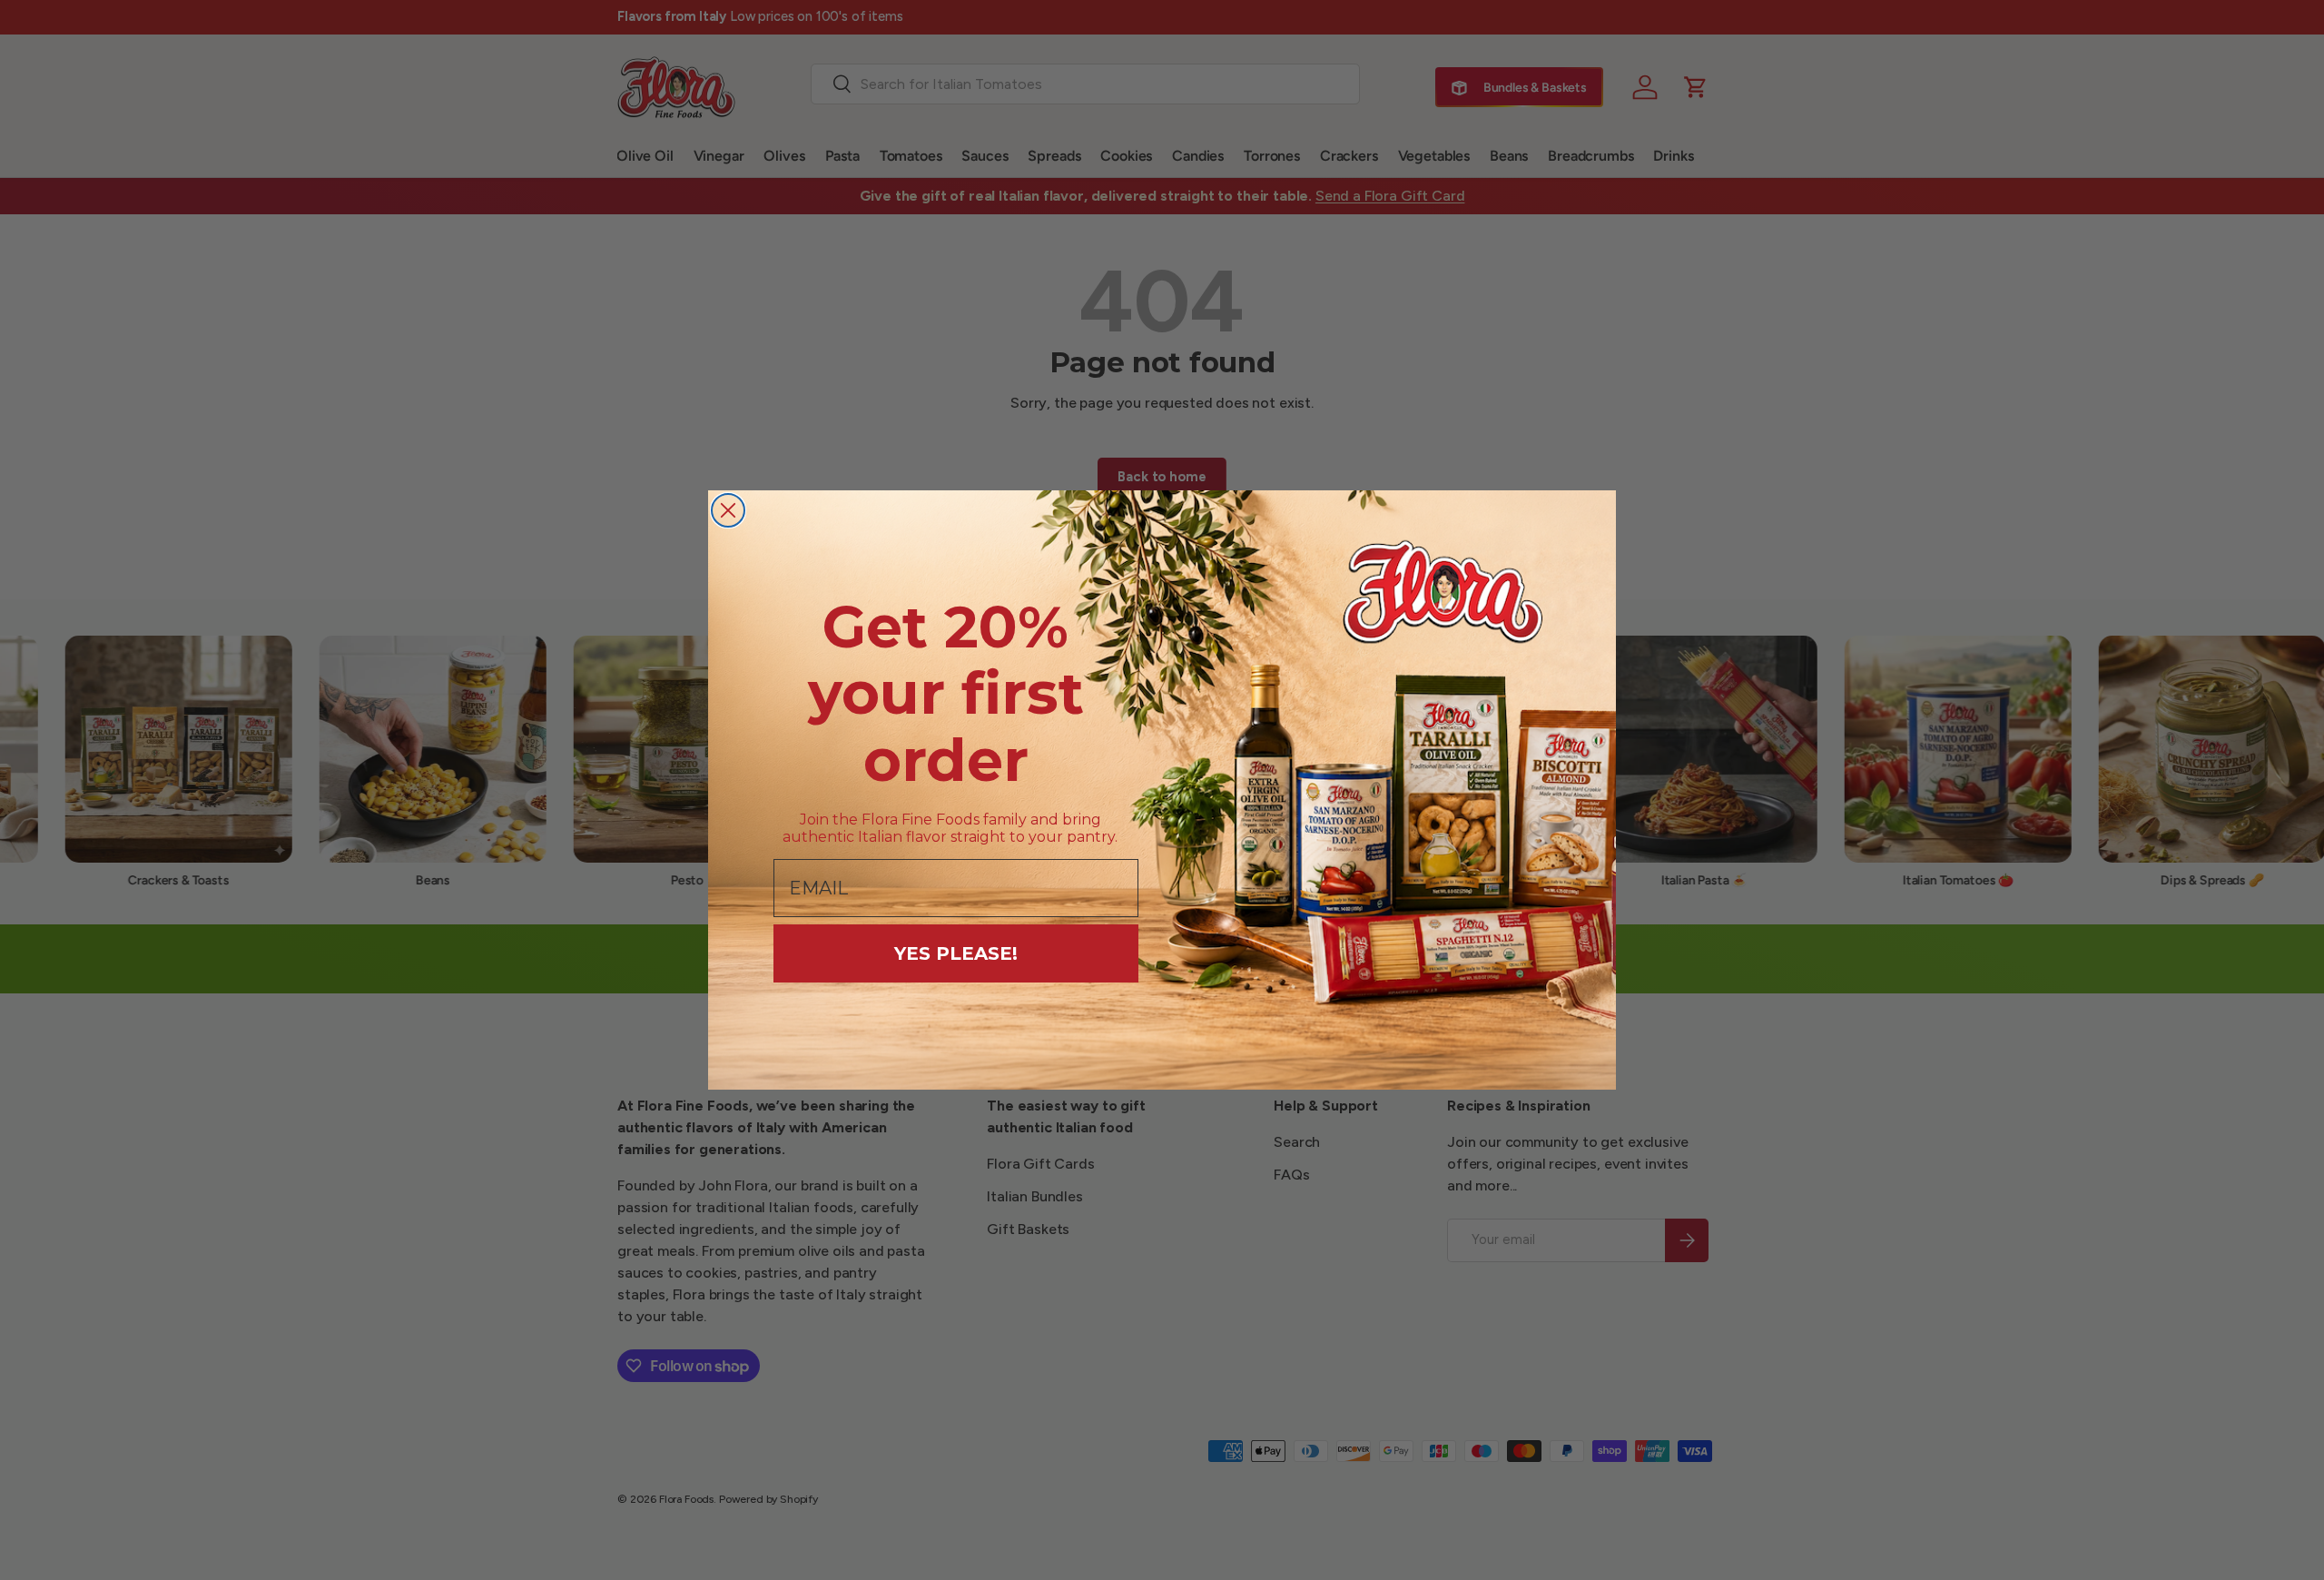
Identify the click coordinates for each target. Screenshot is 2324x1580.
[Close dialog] (728, 510)
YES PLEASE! (956, 953)
